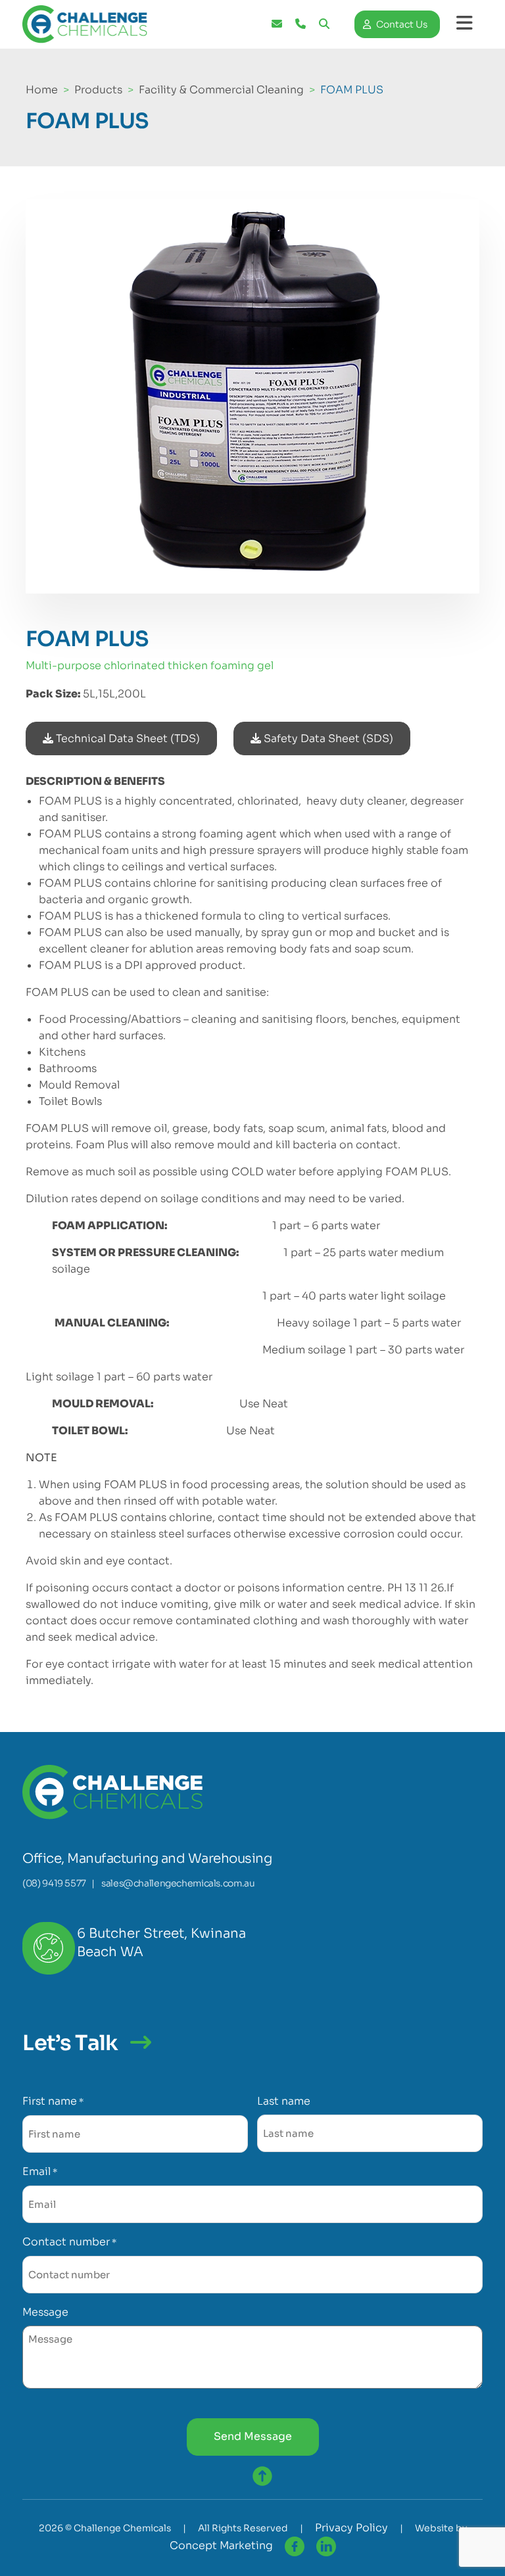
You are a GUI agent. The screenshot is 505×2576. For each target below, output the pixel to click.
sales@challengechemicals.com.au (178, 1883)
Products (98, 90)
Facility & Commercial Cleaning (221, 90)
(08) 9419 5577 (54, 1883)
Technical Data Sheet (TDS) (127, 738)
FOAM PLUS (352, 90)
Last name (284, 2101)
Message (45, 2312)
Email (40, 2171)
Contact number (69, 2242)
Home (42, 90)
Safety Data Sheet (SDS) (327, 738)
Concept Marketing (221, 2545)
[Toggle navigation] (465, 23)
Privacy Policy (351, 2528)
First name (53, 2101)
